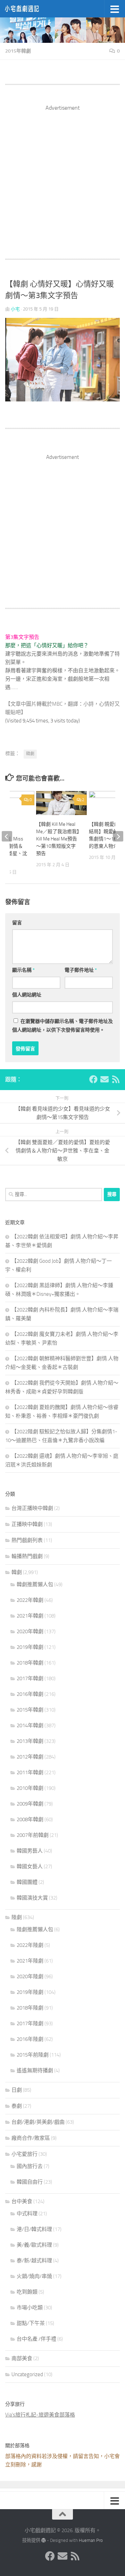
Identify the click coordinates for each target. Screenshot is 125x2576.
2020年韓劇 (30, 1631)
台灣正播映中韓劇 (32, 1508)
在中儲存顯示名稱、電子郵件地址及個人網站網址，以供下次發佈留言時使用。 (62, 1026)
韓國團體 (27, 1882)
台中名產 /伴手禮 (36, 2339)
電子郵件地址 (81, 970)
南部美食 (22, 2358)
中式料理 (27, 2214)
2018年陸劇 (30, 2008)
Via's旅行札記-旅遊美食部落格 (40, 2415)
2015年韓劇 (18, 51)
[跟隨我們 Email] (105, 1079)
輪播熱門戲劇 (27, 1556)
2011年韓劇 (30, 1772)
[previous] (7, 836)
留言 (17, 923)
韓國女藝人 (30, 1866)
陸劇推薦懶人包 (35, 1929)
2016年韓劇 (30, 1694)
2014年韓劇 (30, 1725)
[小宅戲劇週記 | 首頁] (28, 9)
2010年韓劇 (30, 1788)
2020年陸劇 (30, 1976)
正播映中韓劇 (27, 1524)
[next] (118, 836)
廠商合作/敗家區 (31, 2138)
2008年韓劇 (30, 1819)
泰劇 (17, 2106)
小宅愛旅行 (24, 2154)
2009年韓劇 (30, 1804)
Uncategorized (27, 2374)
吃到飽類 (27, 2292)
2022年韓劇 (30, 1600)
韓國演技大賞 (32, 1898)
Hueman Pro (91, 2540)
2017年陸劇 (30, 2023)
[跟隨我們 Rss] (116, 1079)
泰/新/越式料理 (34, 2261)
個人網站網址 (27, 995)
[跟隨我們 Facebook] (93, 1079)
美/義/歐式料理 (34, 2245)
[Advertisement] (62, 175)
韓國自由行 (30, 2182)
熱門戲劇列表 (27, 1540)
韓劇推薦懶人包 (35, 1584)
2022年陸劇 (30, 1945)
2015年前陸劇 (33, 2055)
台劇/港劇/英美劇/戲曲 (38, 2122)
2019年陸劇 (30, 1992)
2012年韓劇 (30, 1757)
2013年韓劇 (30, 1741)
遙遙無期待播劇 (35, 2070)
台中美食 (22, 2201)
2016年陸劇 (30, 2039)
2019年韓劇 (30, 1647)
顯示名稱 (23, 970)
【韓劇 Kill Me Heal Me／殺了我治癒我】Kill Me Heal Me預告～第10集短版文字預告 (58, 839)
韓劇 (30, 754)
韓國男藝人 (30, 1851)
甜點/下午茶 (31, 2323)
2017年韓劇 (30, 1678)
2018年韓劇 (30, 1663)
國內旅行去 (30, 2166)
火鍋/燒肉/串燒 (34, 2276)
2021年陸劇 (30, 1961)
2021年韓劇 (30, 1616)
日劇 (17, 2090)
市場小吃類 (30, 2308)
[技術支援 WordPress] (44, 2540)
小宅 (15, 309)
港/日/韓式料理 (34, 2229)
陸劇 (17, 1917)
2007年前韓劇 (33, 1835)
